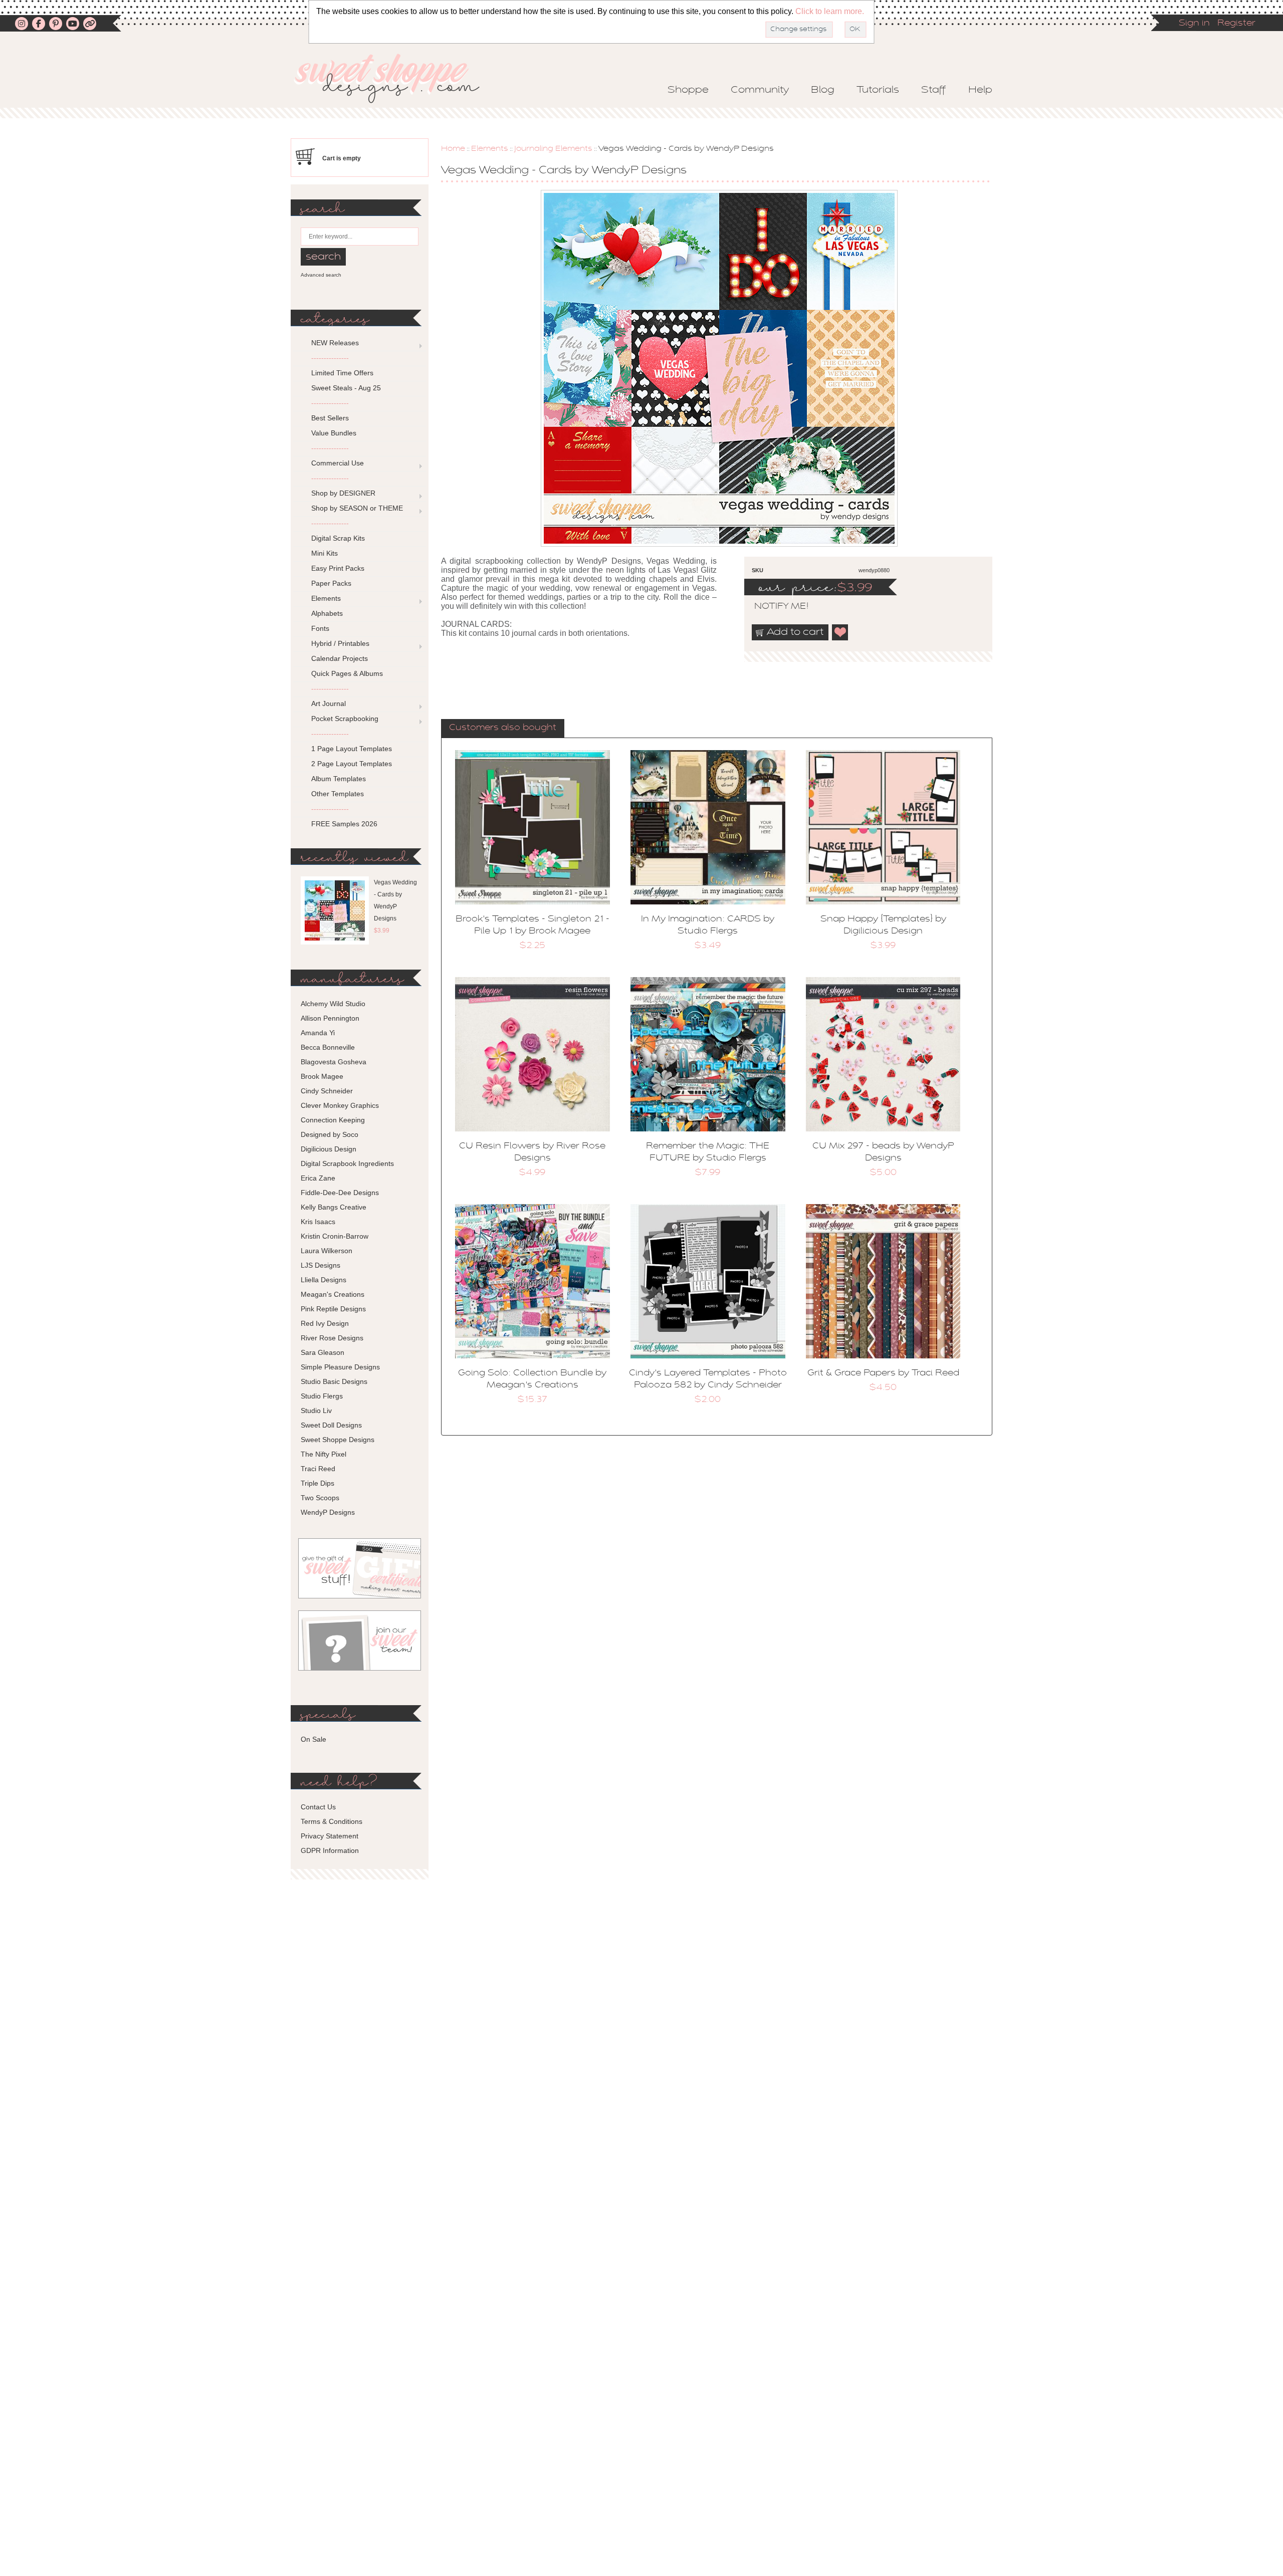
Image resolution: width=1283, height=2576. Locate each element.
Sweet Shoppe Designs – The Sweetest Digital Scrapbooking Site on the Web (395, 78)
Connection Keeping (333, 1120)
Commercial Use (338, 463)
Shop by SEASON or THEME (357, 508)
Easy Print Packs (338, 568)
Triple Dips (317, 1483)
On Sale (313, 1739)
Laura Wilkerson (327, 1251)
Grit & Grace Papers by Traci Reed (883, 1373)
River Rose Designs (332, 1338)
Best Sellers (330, 418)
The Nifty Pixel (324, 1454)
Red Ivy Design (325, 1323)
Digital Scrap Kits (338, 538)
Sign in (1194, 24)
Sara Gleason (323, 1352)
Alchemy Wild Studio (333, 1004)
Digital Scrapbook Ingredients (347, 1163)
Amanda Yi (318, 1033)
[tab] (503, 729)
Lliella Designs (324, 1280)
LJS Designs (320, 1265)
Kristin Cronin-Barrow (335, 1236)
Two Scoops (320, 1498)
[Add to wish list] (840, 632)
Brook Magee (322, 1076)
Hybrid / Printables (340, 643)
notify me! (773, 607)
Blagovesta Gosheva (334, 1062)
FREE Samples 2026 (344, 824)
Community (760, 90)
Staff (934, 90)
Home (453, 149)
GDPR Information (330, 1850)
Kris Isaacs (318, 1222)
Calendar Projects (340, 658)
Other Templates (338, 794)
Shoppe (688, 90)
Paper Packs (331, 583)
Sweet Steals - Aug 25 (346, 388)
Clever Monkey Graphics (340, 1105)
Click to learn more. (830, 11)
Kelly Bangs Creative (334, 1207)
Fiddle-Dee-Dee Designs (340, 1193)
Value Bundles (334, 433)
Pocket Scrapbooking (345, 719)
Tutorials (878, 90)
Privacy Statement (330, 1836)
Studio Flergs (322, 1396)
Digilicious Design (329, 1149)
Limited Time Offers (342, 373)
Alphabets (327, 613)
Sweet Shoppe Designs (338, 1440)
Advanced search (321, 275)
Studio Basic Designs (334, 1381)
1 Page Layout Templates (352, 749)
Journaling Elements (553, 149)
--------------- (330, 358)
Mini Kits (325, 553)
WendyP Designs (328, 1512)
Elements (490, 149)
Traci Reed (318, 1469)
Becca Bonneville (328, 1047)
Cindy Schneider (327, 1091)
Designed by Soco (330, 1134)
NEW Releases (335, 343)
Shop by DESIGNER (343, 493)
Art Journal (329, 704)
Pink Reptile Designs (333, 1309)
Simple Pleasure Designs (340, 1367)
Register (1236, 24)
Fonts (320, 628)
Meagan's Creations (333, 1294)
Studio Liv (316, 1411)
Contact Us (318, 1807)
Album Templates (339, 779)
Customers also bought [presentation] (503, 728)
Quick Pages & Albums (347, 673)
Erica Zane (318, 1178)
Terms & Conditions (332, 1821)
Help (980, 90)
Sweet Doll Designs (331, 1425)
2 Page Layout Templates (352, 764)
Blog (823, 90)
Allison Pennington (330, 1018)
